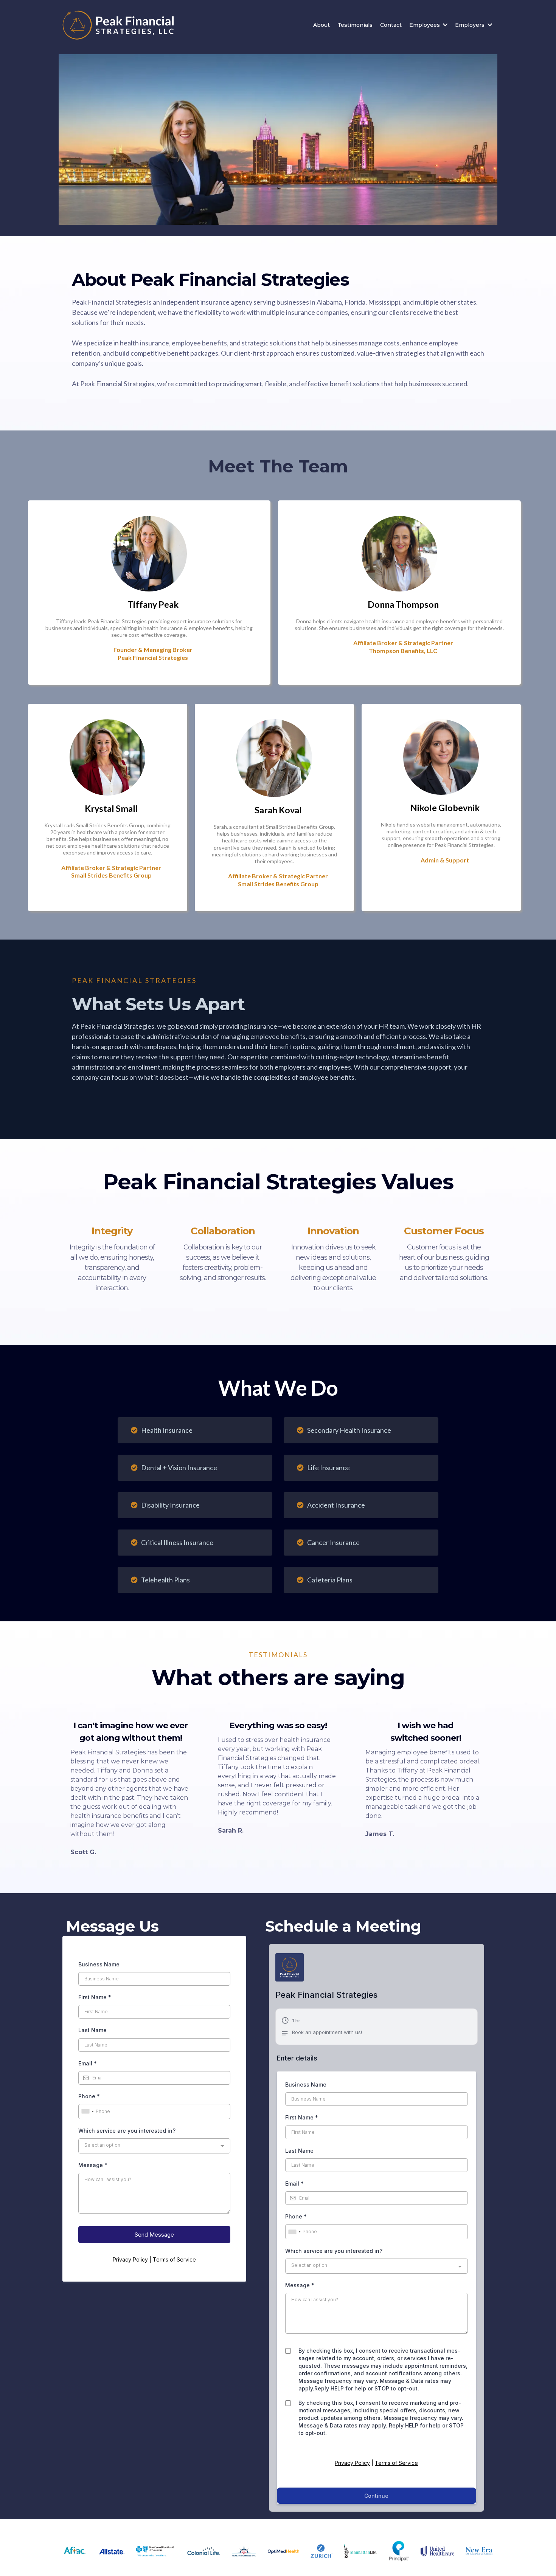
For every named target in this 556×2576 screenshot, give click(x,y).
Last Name (92, 2030)
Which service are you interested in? (127, 2131)
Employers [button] (471, 25)
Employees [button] (425, 25)
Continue (376, 2496)
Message (93, 2165)
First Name (95, 1997)
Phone (89, 2096)
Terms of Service (174, 2259)
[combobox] (87, 2112)
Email (88, 2063)
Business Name (99, 1964)
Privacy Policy (130, 2259)
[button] (322, 2028)
